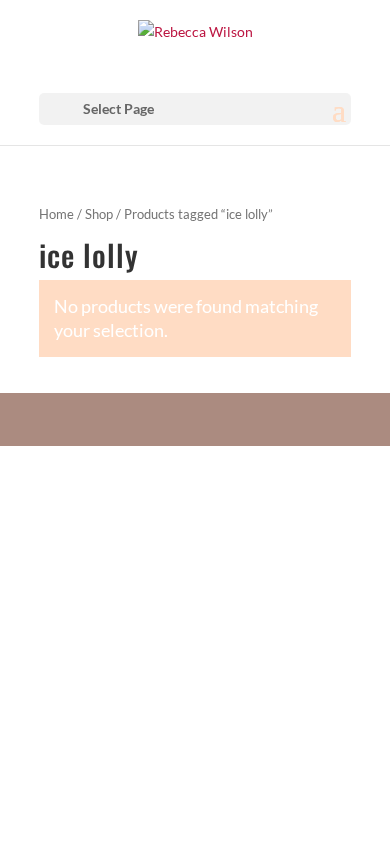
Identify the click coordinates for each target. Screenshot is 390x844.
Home (56, 214)
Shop (99, 214)
